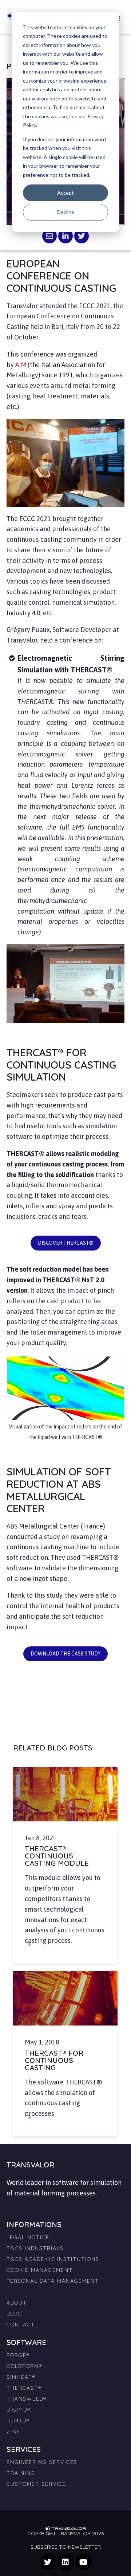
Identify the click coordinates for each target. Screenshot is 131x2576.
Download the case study (65, 1654)
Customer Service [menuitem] (36, 2484)
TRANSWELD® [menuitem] (27, 2399)
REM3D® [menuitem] (18, 2421)
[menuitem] (65, 2289)
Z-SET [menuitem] (15, 2432)
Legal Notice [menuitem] (28, 2237)
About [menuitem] (17, 2303)
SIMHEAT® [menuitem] (21, 2377)
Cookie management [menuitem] (40, 2270)
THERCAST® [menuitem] (24, 2388)
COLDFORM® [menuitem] (24, 2366)
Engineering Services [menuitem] (42, 2462)
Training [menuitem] (21, 2473)
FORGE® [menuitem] (18, 2355)
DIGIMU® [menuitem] (19, 2410)
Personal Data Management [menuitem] (53, 2281)
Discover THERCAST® (66, 1243)
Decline (66, 212)
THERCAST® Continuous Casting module (57, 1856)
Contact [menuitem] (21, 2325)
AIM (21, 365)
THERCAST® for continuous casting (54, 2060)
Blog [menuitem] (14, 2314)
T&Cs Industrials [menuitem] (35, 2248)
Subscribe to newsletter (66, 2547)
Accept (65, 193)
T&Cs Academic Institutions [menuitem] (53, 2259)
